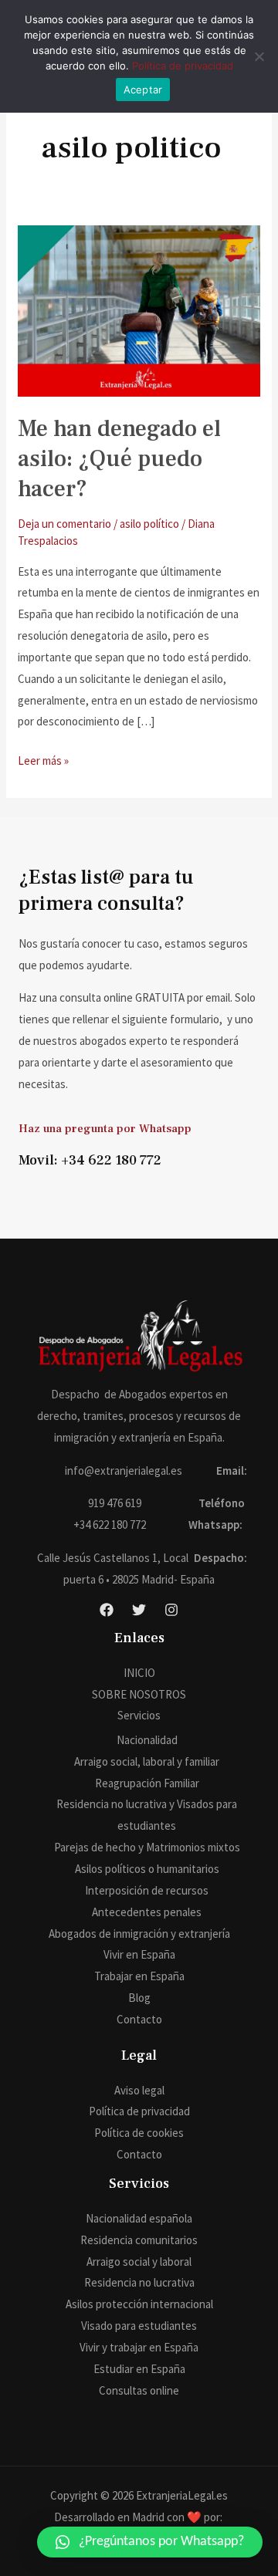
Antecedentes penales (147, 1912)
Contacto (139, 2019)
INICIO (139, 1673)
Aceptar (143, 90)
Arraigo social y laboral (139, 2262)
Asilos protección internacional (139, 2304)
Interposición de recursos (147, 1890)
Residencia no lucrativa (139, 2282)
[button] (150, 2542)
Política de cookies (139, 2133)
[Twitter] (139, 1610)
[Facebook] (107, 1610)
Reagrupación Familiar (147, 1783)
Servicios (139, 1715)
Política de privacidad (139, 2111)
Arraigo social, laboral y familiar (147, 1761)
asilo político (149, 524)
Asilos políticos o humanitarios (147, 1869)
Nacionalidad (147, 1740)
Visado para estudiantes (139, 2326)
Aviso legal (139, 2090)
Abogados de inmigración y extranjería (139, 1934)
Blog (139, 1998)
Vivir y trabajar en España (139, 2347)
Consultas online (139, 2390)
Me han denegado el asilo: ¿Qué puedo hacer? (119, 459)
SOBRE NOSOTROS (139, 1694)
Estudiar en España (139, 2369)
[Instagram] (171, 1610)
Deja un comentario (64, 524)
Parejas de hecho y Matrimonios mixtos (147, 1847)
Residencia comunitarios (139, 2240)
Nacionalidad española (139, 2218)
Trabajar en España (139, 1976)
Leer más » (43, 759)
